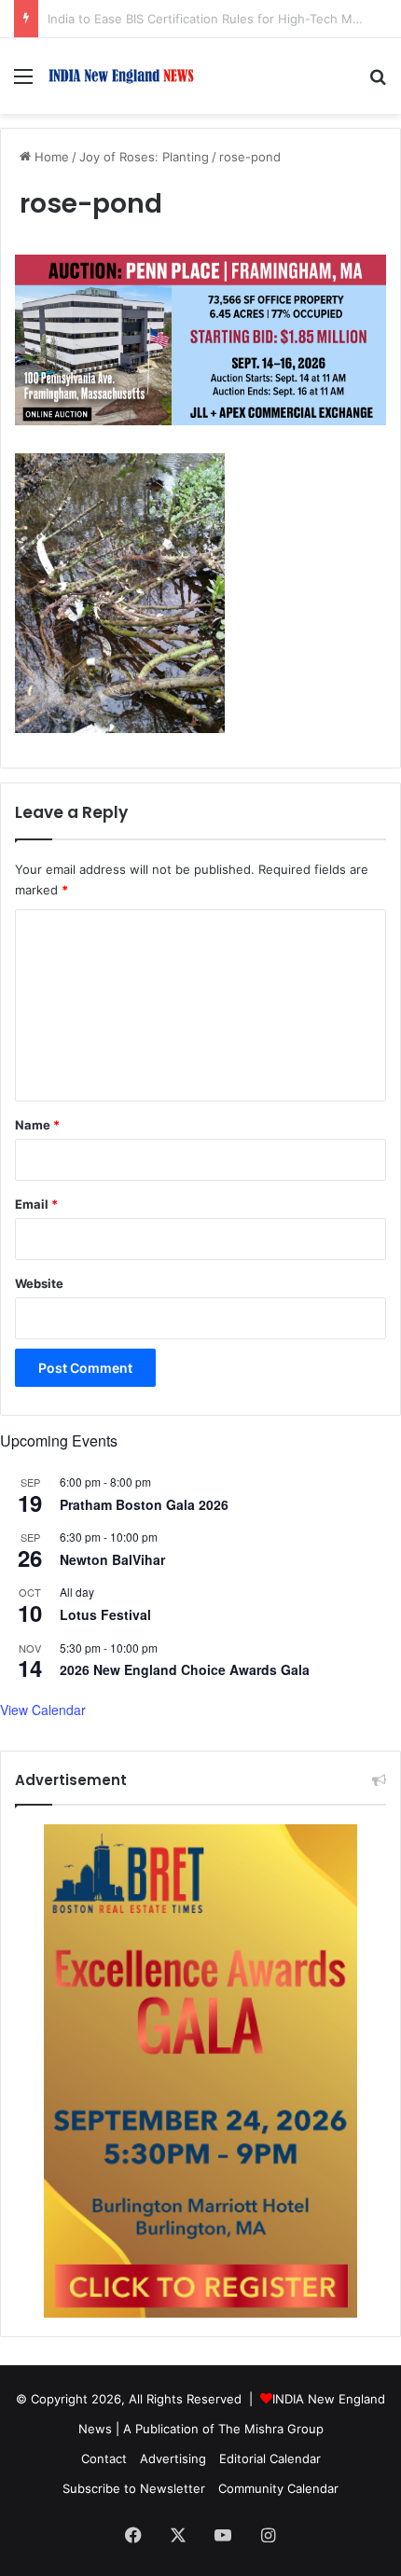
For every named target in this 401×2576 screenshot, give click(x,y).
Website (39, 1283)
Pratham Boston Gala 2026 (144, 1504)
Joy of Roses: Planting (144, 157)
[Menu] (23, 83)
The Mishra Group (271, 2429)
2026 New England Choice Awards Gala (185, 1669)
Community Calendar (278, 2488)
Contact (104, 2458)
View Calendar (43, 1710)
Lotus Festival (105, 1614)
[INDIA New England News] (121, 76)
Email (36, 1204)
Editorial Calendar (270, 2458)
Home (50, 157)
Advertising (173, 2458)
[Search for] (378, 83)
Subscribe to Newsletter (134, 2488)
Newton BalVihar (112, 1559)
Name (37, 1125)
